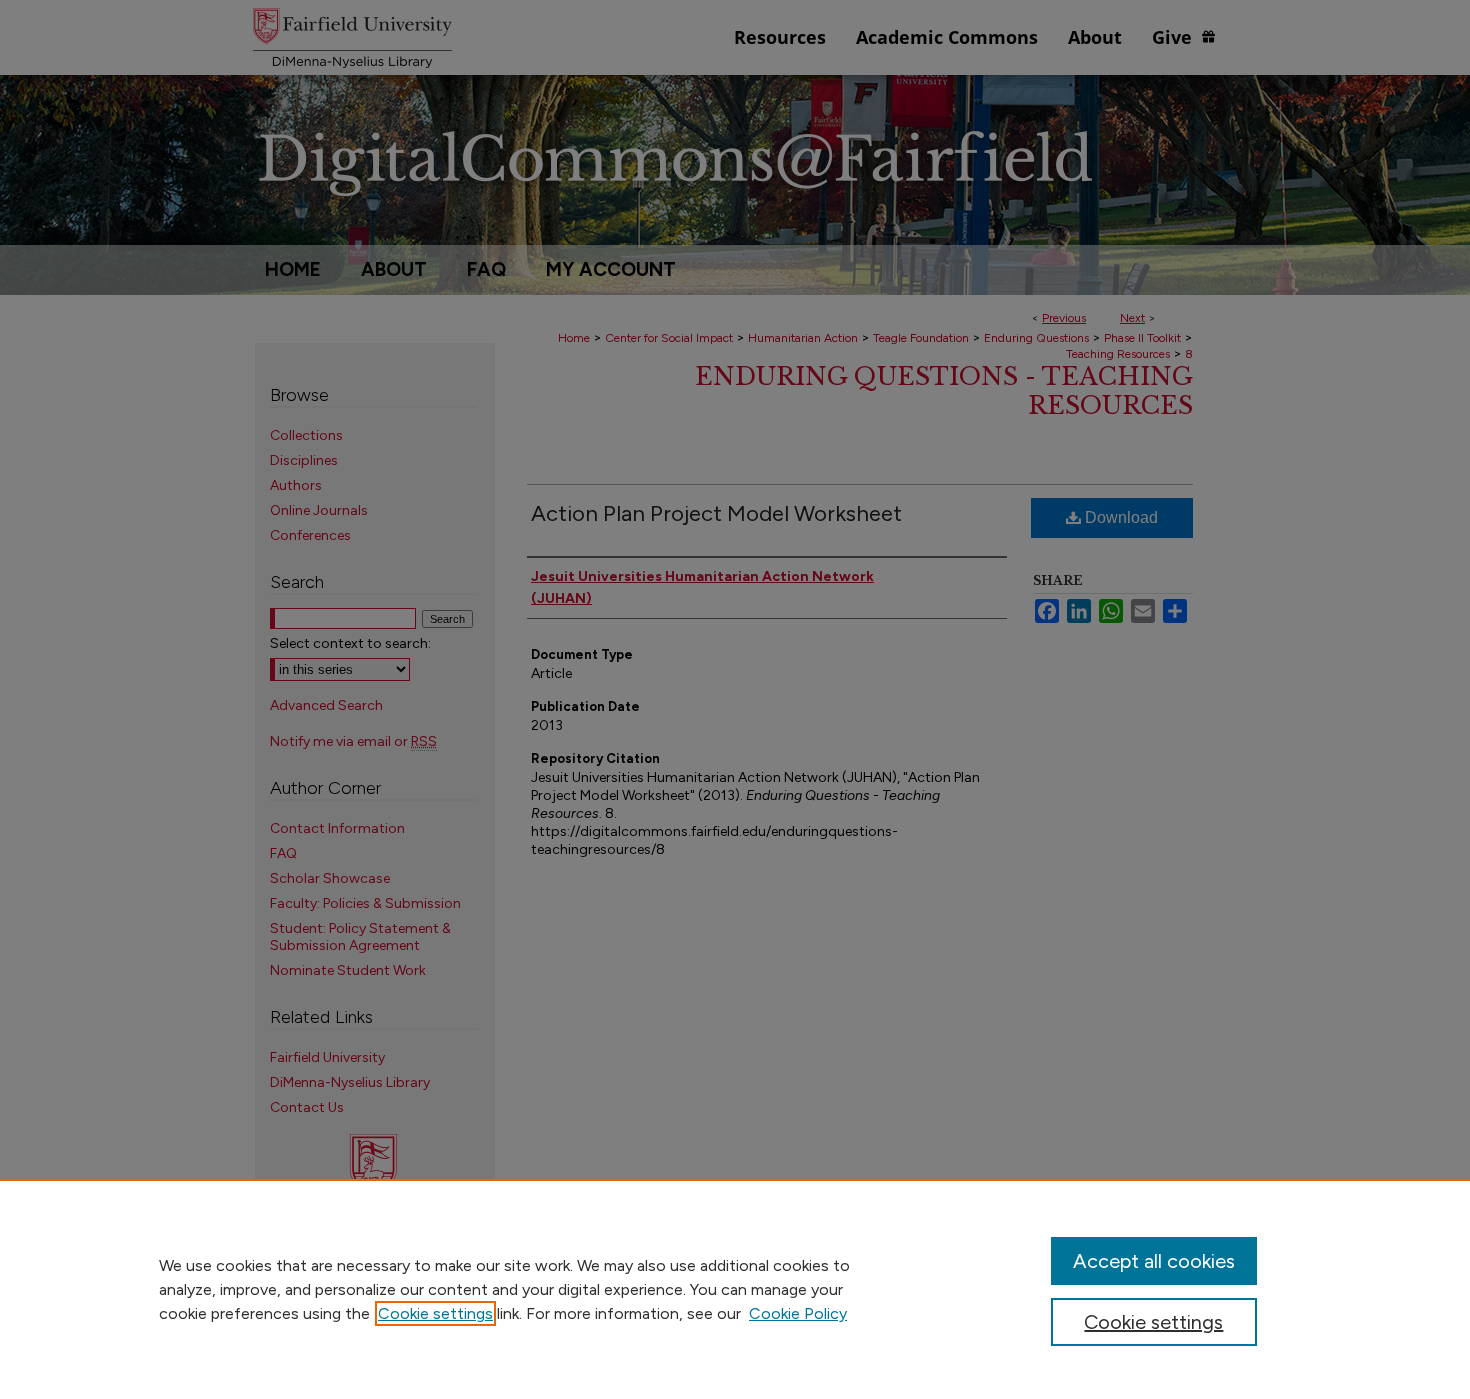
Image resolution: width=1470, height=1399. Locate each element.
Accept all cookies (1154, 1261)
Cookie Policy (798, 1313)
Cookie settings (435, 1313)
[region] (735, 1289)
